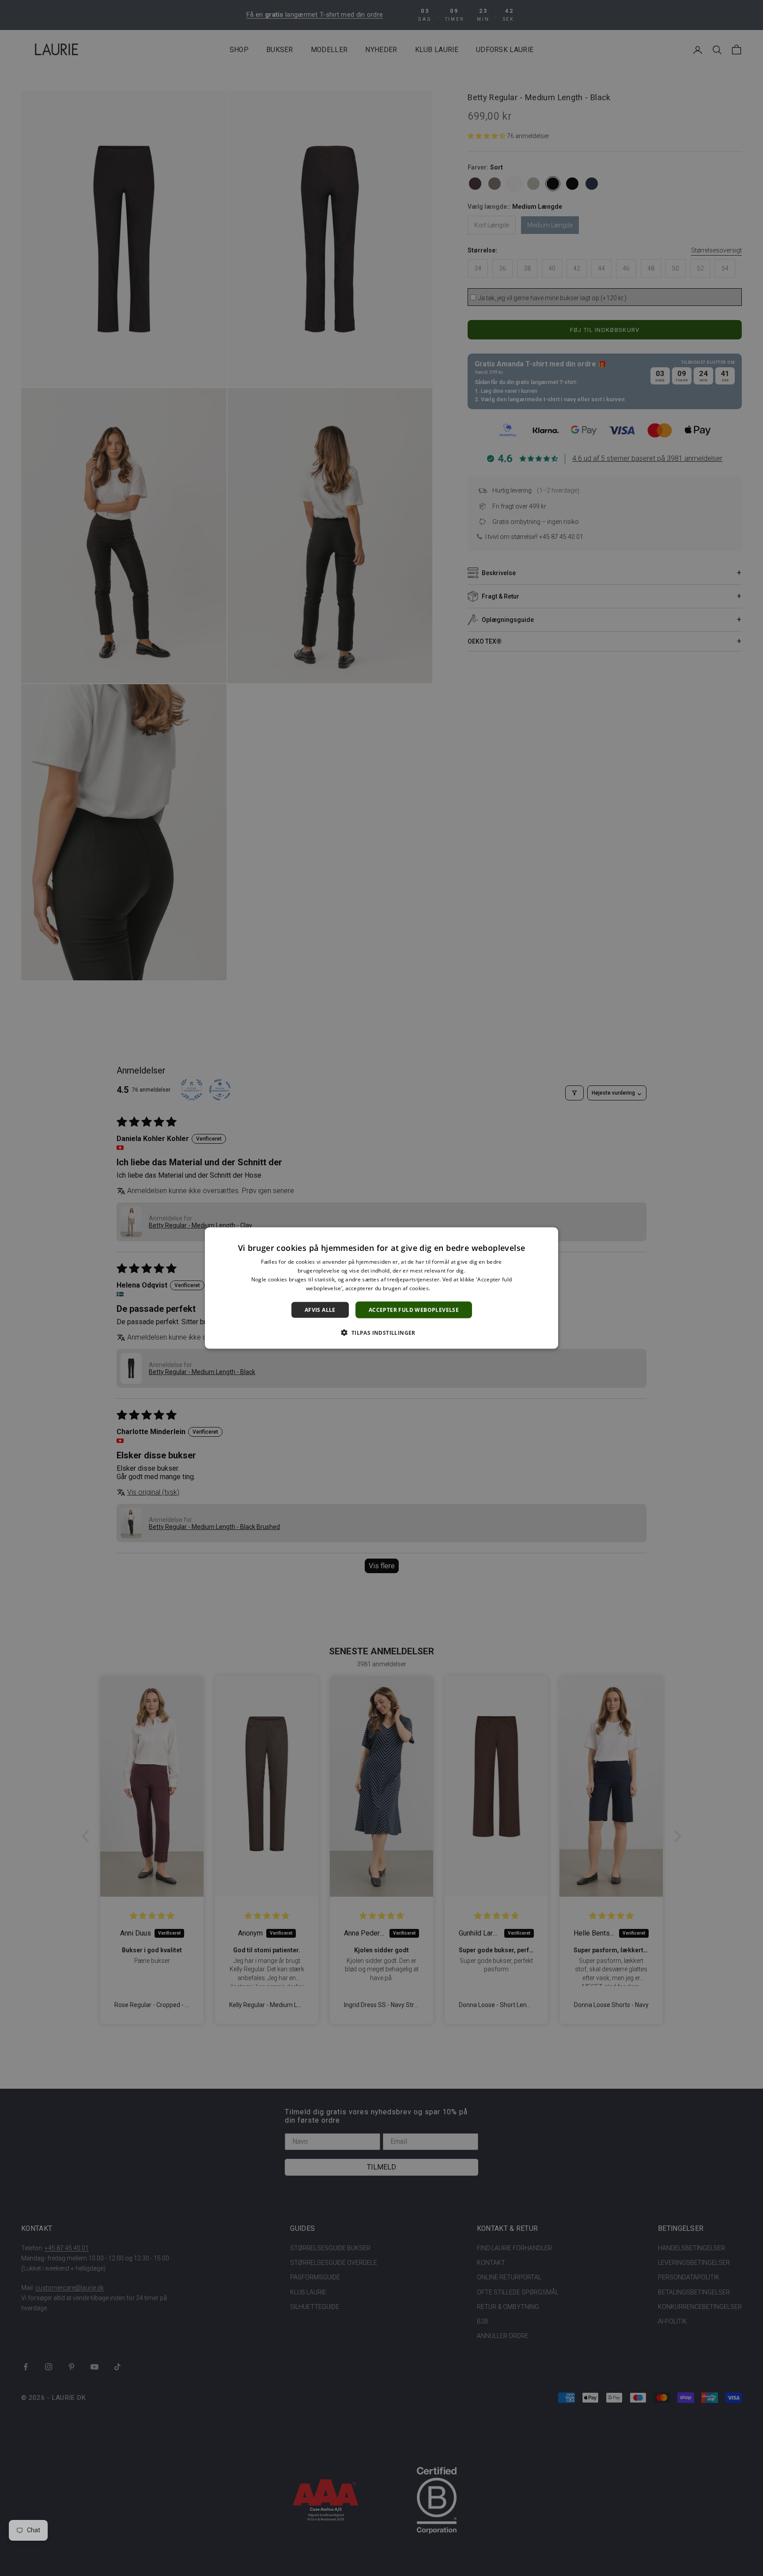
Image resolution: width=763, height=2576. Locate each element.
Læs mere (444, 1288)
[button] (381, 1332)
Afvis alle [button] (320, 1309)
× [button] (548, 1237)
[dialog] (381, 1288)
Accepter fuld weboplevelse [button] (414, 1309)
